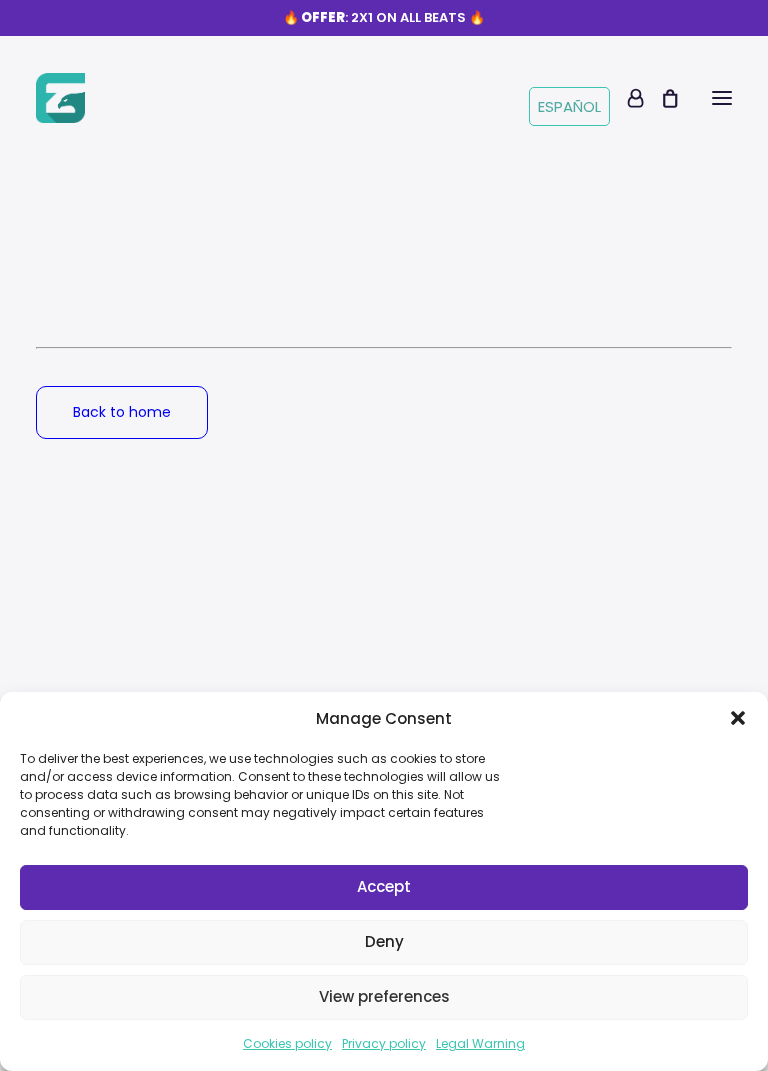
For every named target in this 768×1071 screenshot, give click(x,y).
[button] (738, 718)
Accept (384, 886)
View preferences (384, 996)
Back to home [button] (122, 412)
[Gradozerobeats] (60, 98)
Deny (384, 941)
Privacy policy (384, 1043)
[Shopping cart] (661, 98)
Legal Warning (480, 1043)
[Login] (626, 98)
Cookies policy (287, 1043)
